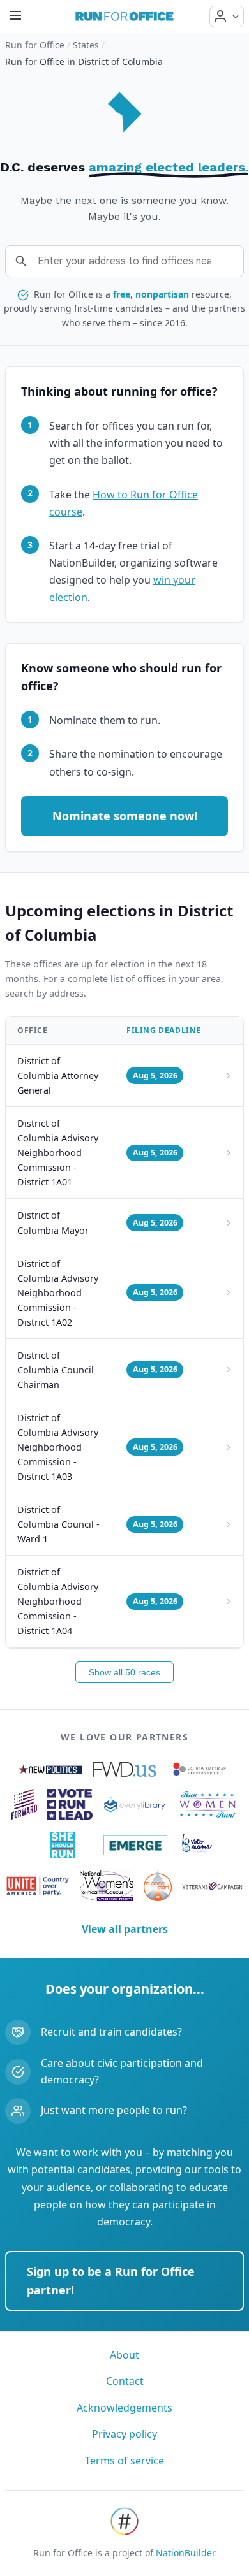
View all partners (125, 1929)
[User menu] (227, 17)
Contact (125, 2381)
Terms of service (124, 2461)
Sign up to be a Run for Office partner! (111, 2281)
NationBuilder (186, 2553)
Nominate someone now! (125, 816)
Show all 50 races (124, 1672)
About (124, 2355)
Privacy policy (124, 2434)
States (86, 45)
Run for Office (35, 45)
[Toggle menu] (15, 16)
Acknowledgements (124, 2408)
